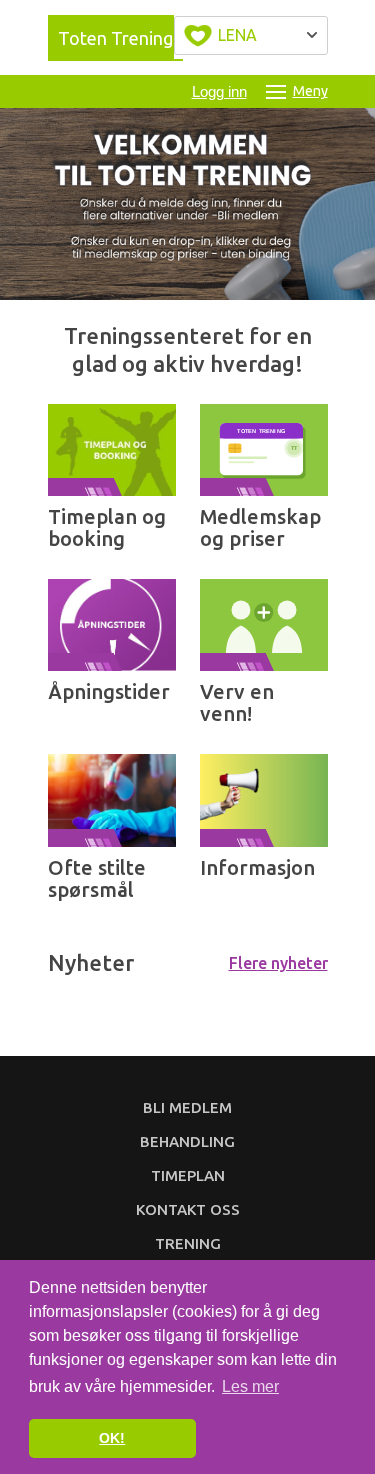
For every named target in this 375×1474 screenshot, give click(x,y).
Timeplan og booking (107, 527)
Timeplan (188, 1175)
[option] (187, 204)
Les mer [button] (250, 1386)
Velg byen (251, 35)
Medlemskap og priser (260, 527)
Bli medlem (187, 1107)
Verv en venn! (237, 702)
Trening (188, 1243)
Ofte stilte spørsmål (97, 878)
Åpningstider (109, 691)
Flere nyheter (278, 963)
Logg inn (219, 91)
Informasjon (257, 867)
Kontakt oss (188, 1209)
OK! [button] (112, 1438)
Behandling (187, 1141)
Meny (310, 91)
